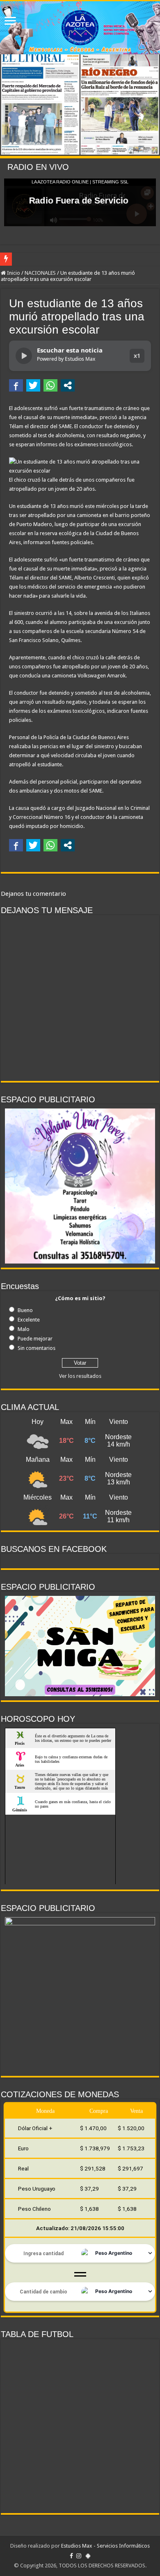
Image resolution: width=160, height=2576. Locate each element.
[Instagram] (79, 2556)
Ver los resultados (80, 1376)
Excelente (29, 1320)
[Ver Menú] (10, 22)
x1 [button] (137, 356)
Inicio (13, 273)
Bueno (25, 1310)
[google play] (88, 2556)
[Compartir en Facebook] (16, 385)
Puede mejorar (35, 1339)
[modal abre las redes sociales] (68, 385)
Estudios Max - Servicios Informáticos (105, 2546)
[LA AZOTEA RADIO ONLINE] (80, 28)
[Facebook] (71, 2556)
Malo (24, 1329)
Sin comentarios (37, 1348)
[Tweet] (33, 385)
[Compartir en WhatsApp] (50, 385)
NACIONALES (40, 273)
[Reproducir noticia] (24, 356)
